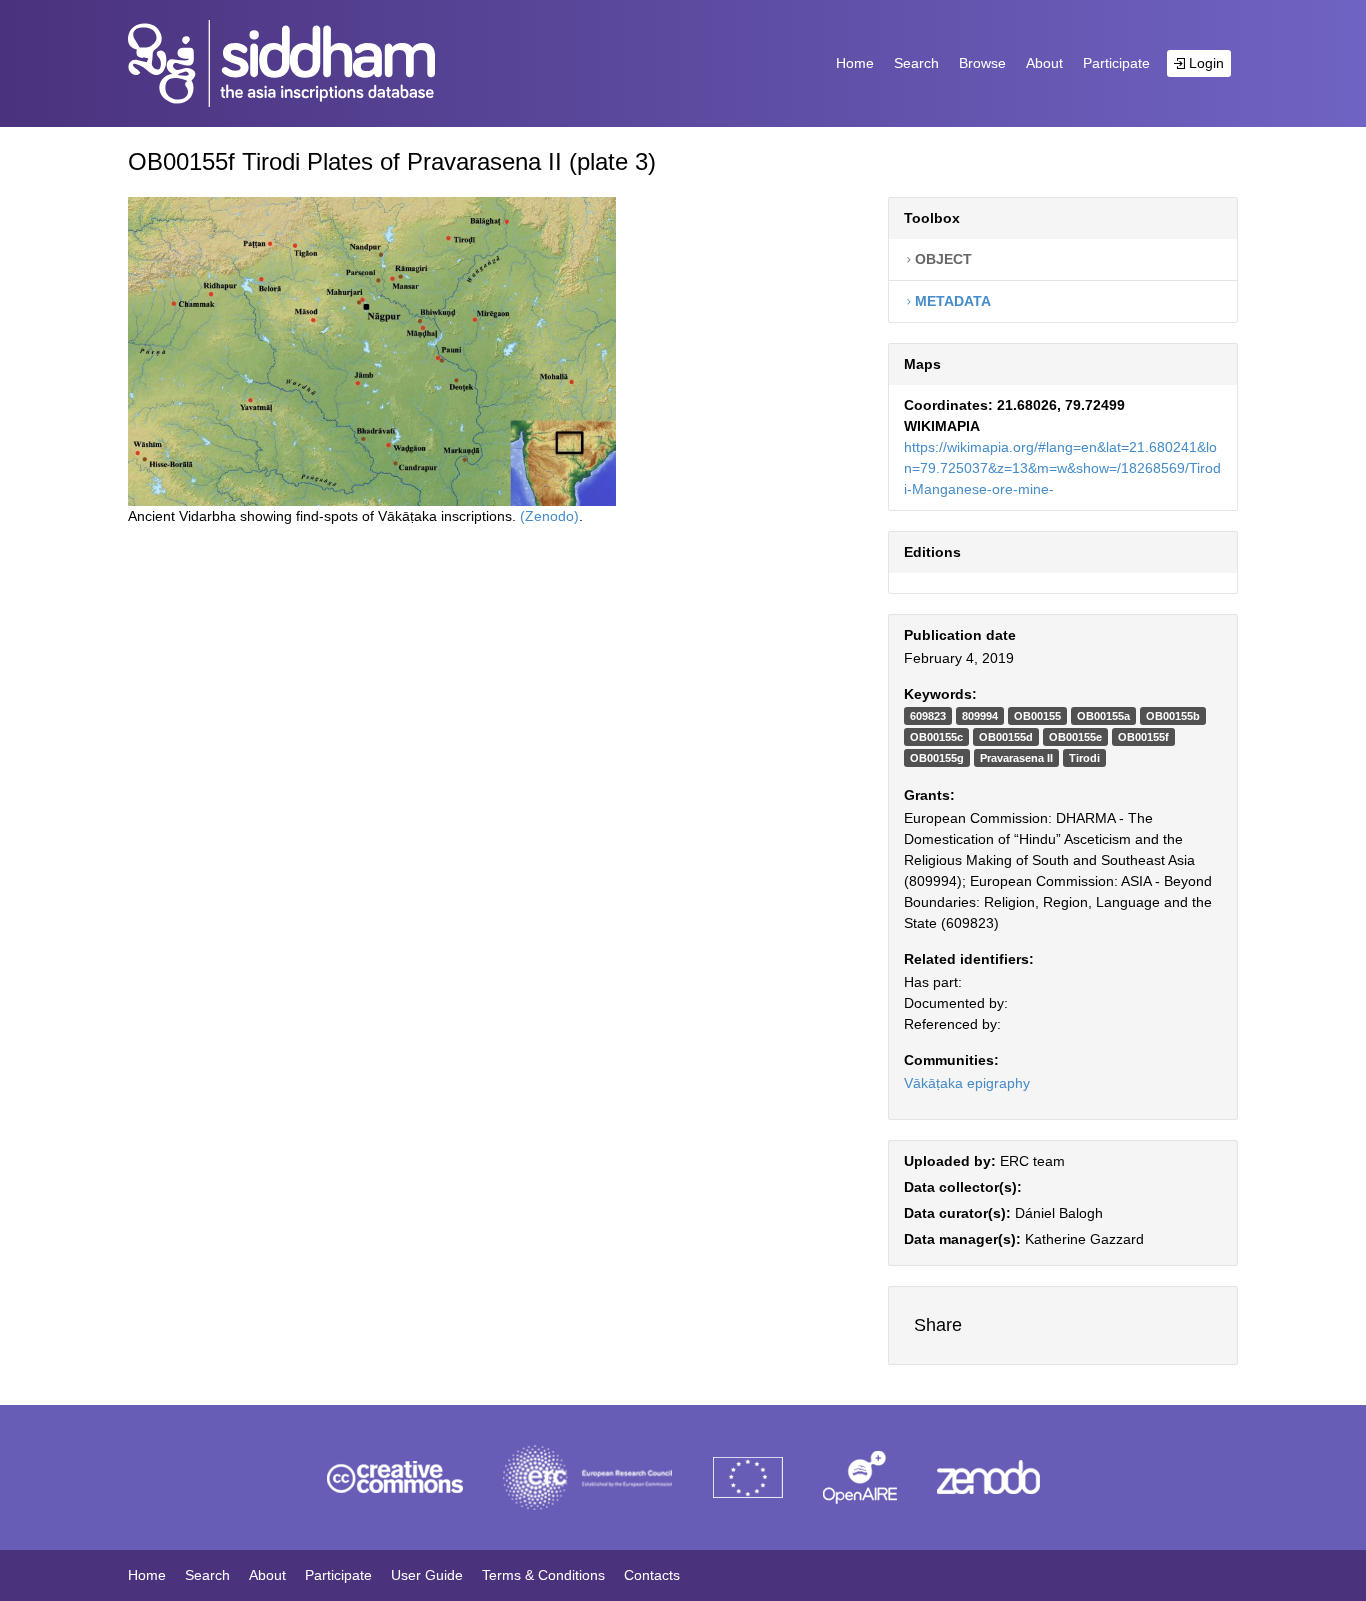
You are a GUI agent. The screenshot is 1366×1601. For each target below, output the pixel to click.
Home (855, 63)
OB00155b (1173, 716)
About (1044, 63)
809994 (980, 716)
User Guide (427, 1575)
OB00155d (1006, 737)
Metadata (951, 301)
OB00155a (1103, 716)
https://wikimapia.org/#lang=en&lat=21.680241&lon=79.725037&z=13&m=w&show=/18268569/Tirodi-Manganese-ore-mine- (1062, 468)
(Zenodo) (549, 516)
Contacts (652, 1575)
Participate (1116, 63)
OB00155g (937, 758)
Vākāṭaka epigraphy (967, 1083)
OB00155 (1037, 716)
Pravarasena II (1016, 758)
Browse (982, 63)
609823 (928, 716)
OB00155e (1075, 737)
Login (1204, 63)
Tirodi (1084, 758)
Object (941, 259)
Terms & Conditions (543, 1575)
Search (916, 63)
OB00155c (936, 737)
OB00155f (1143, 737)
